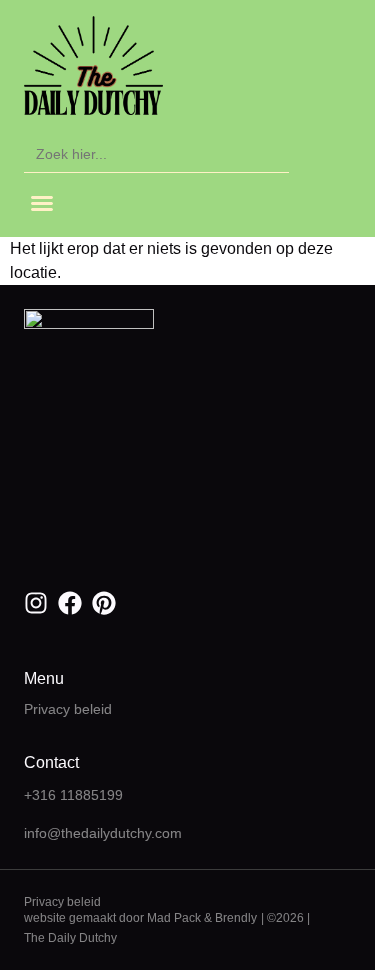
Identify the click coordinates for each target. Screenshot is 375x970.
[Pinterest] (104, 603)
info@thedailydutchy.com (103, 833)
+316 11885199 (73, 795)
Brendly (236, 918)
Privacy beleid (68, 709)
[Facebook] (70, 603)
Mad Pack (174, 918)
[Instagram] (36, 603)
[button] (42, 203)
